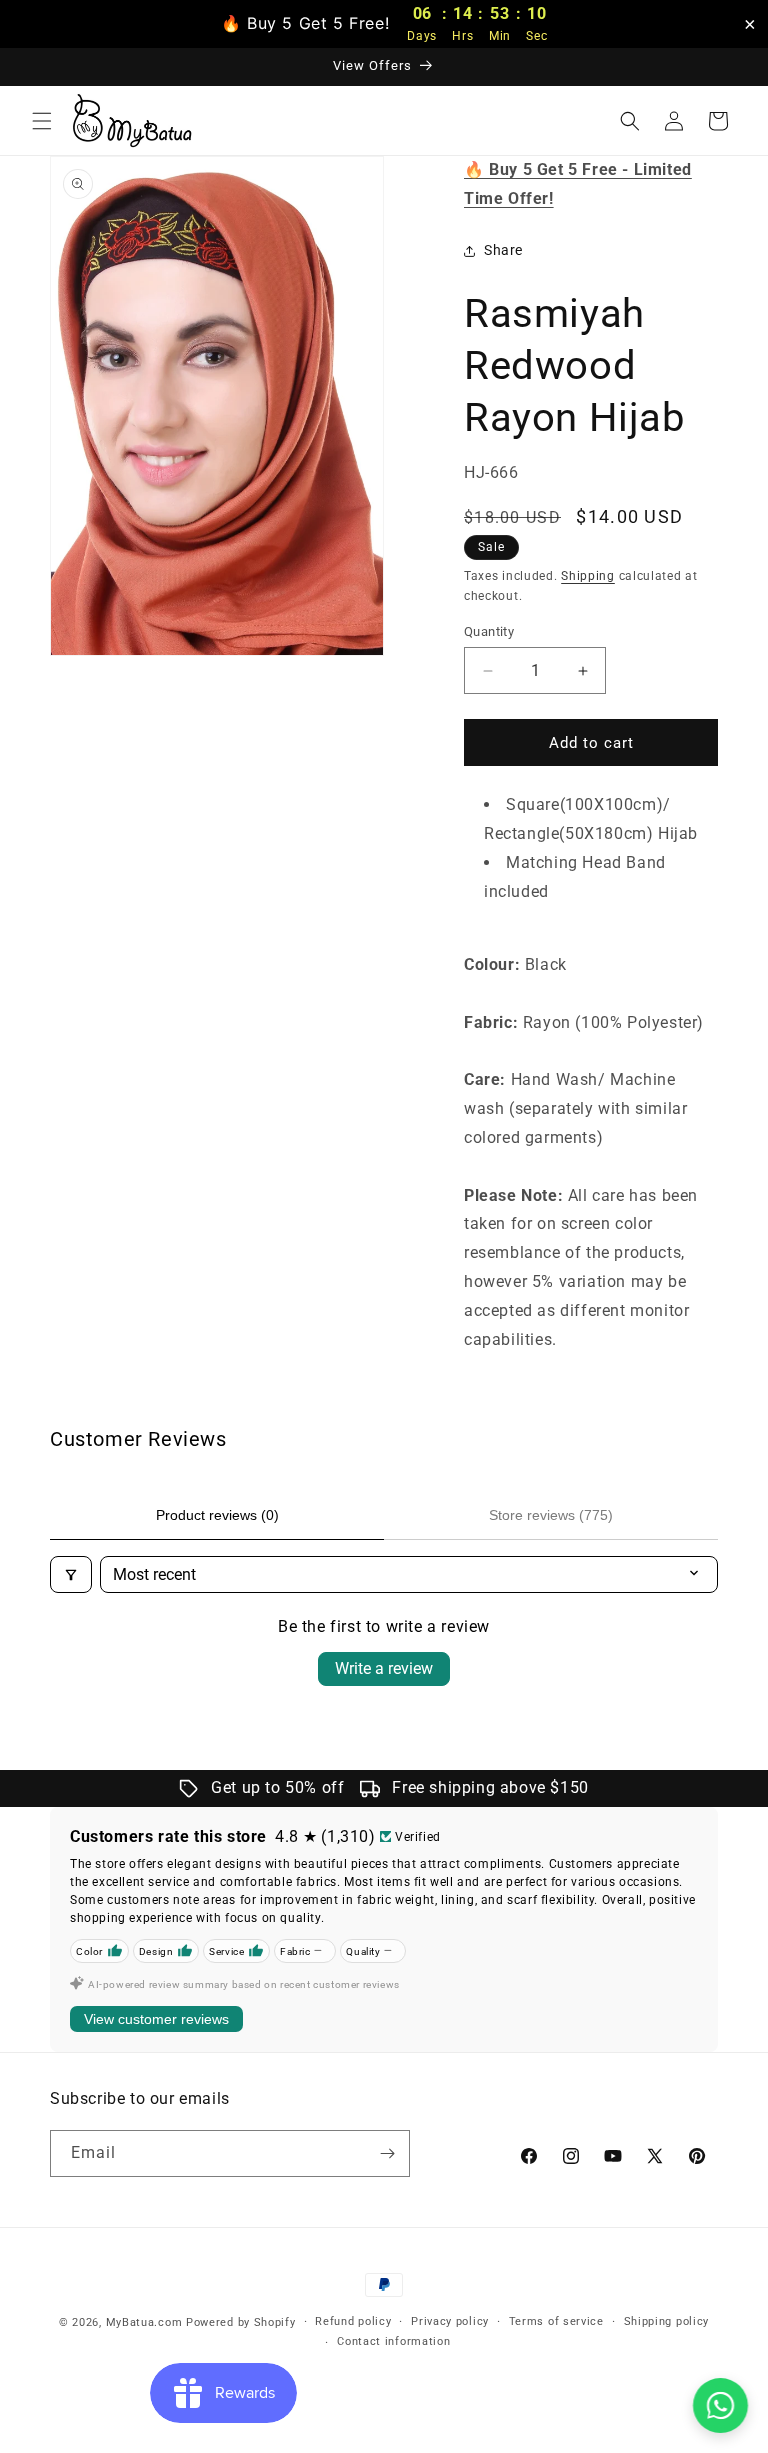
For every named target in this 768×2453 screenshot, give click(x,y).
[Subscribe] (387, 2153)
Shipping (588, 576)
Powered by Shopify (241, 2322)
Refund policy (353, 2321)
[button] (42, 121)
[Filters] (71, 1574)
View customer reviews (156, 2019)
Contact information (393, 2341)
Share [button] (503, 250)
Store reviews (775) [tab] (551, 1515)
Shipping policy (667, 2321)
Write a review (384, 1668)
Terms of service (556, 2321)
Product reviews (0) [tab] (217, 1515)
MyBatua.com (144, 2322)
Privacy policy (450, 2321)
